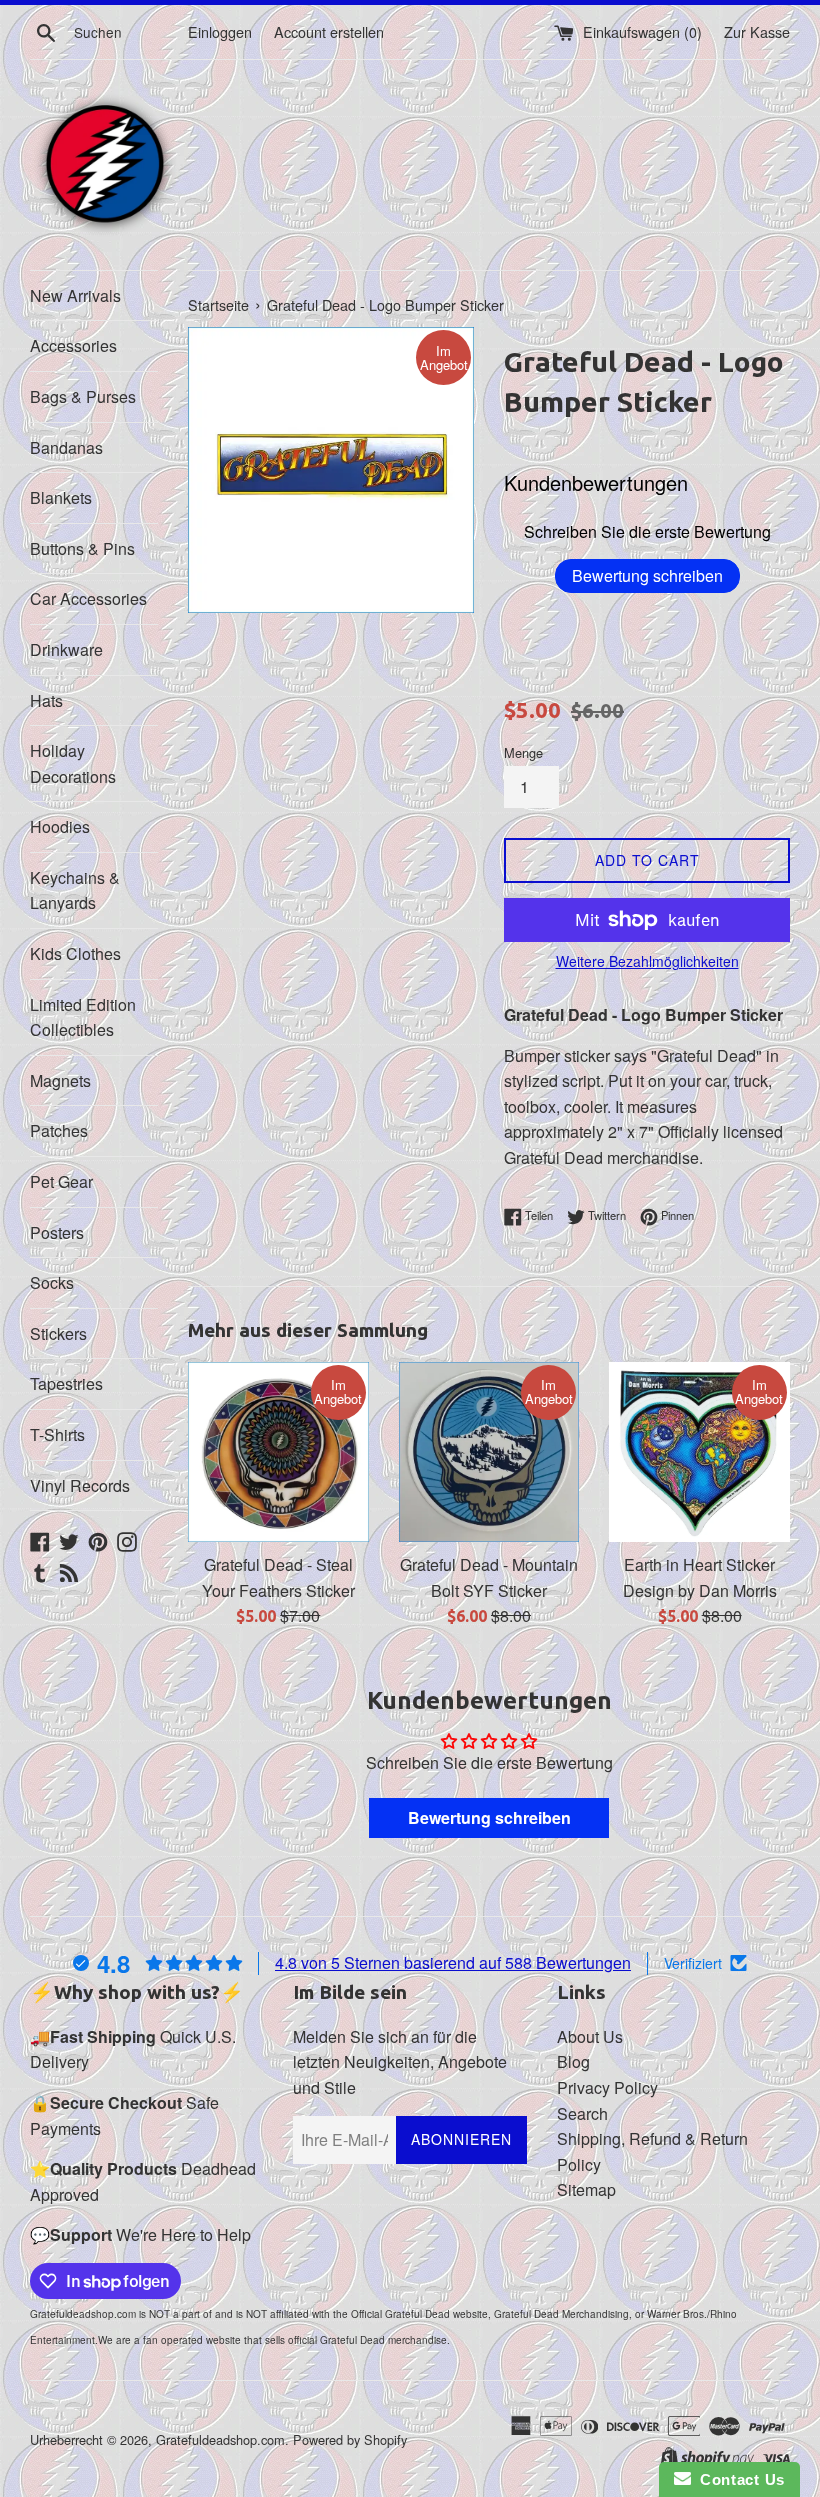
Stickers (58, 1333)
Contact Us (738, 2479)
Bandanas (66, 447)
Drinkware (66, 649)
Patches (59, 1130)
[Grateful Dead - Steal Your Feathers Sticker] (278, 1452)
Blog (573, 2061)
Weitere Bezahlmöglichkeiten (647, 961)
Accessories (73, 345)
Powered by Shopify (350, 2439)
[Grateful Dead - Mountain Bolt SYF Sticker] (489, 1452)
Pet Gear (61, 1181)
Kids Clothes (75, 953)
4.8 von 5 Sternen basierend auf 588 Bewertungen (453, 1962)
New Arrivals (75, 295)
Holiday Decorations (73, 763)
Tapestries (66, 1383)
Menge (523, 752)
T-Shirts (57, 1434)
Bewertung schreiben (647, 575)
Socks (52, 1282)
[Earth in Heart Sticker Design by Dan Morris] (699, 1452)
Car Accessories (88, 598)
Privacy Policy (607, 2087)
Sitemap (586, 2189)
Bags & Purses (83, 396)
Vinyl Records (80, 1485)
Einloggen (220, 31)
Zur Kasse (757, 31)
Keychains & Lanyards (75, 890)
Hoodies (60, 826)
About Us (590, 2036)
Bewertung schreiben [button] (489, 1817)
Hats (46, 700)
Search (582, 2113)
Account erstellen (329, 31)
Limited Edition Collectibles (83, 1017)
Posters (57, 1232)
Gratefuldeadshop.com (220, 2439)
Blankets (61, 497)
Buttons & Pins (82, 548)
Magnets (60, 1080)
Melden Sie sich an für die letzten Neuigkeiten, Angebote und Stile (400, 2062)
